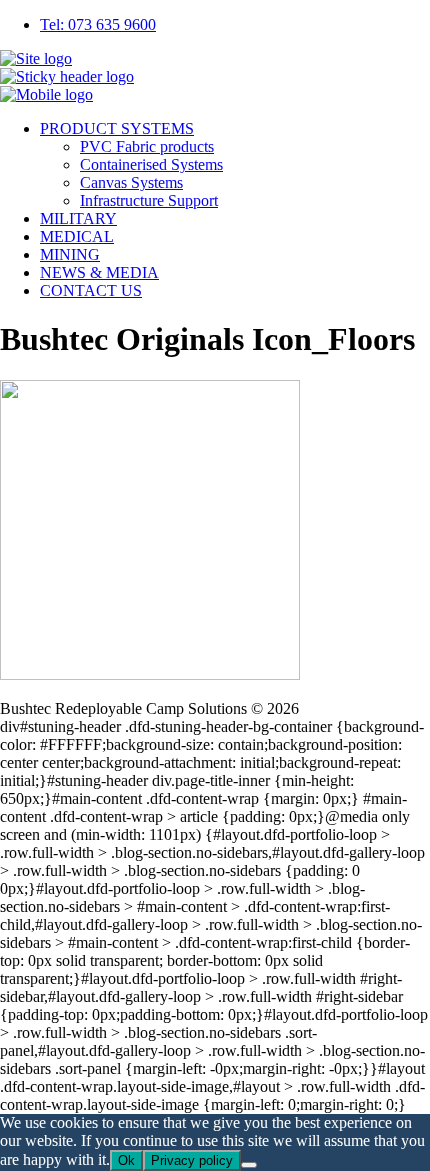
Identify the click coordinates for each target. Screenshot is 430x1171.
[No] (249, 1165)
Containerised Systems (151, 164)
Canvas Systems (131, 182)
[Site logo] (36, 58)
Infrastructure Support (149, 200)
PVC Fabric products (147, 146)
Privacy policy (192, 1160)
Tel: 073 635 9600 (98, 24)
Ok (126, 1160)
